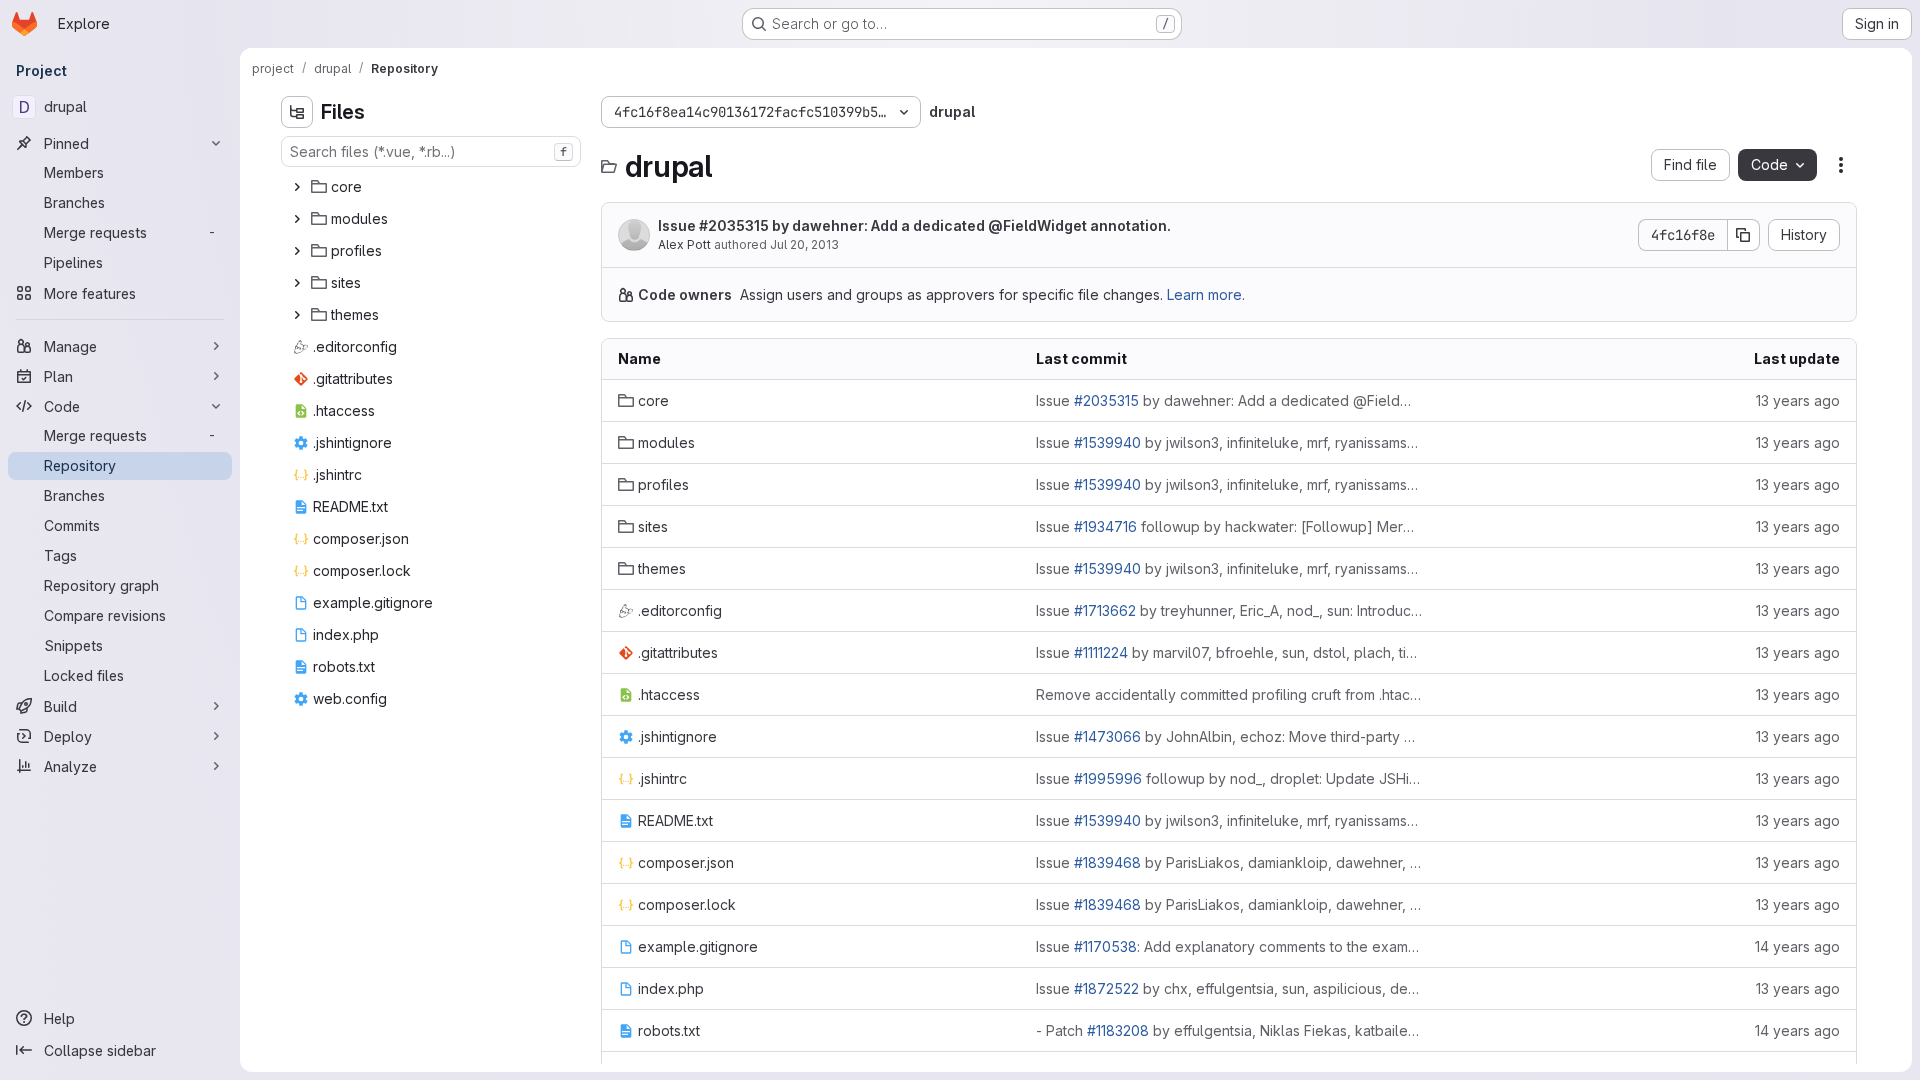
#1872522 (1106, 988)
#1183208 (1118, 1030)
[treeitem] (433, 187)
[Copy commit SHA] (1744, 235)
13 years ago (1798, 400)
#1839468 (1107, 862)
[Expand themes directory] (297, 315)
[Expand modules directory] (297, 219)
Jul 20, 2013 (804, 244)
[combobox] (431, 151)
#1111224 (1101, 652)
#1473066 (1107, 736)
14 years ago (1797, 946)
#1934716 (1105, 526)
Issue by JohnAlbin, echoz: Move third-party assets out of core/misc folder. (1229, 736)
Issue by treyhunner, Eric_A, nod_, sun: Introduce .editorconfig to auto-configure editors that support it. (1229, 610)
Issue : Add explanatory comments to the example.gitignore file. (1229, 946)
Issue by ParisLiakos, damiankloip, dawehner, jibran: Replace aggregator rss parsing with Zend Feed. (1229, 862)
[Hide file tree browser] (297, 112)
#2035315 (734, 225)
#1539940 (1107, 442)
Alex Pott (684, 244)
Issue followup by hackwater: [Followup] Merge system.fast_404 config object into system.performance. (1229, 526)
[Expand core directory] (297, 187)
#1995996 (1108, 778)
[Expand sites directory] (297, 283)
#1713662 (1105, 610)
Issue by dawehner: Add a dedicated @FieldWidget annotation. (914, 225)
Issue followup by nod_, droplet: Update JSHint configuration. (1229, 778)
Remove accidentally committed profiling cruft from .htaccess (1229, 694)
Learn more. (1206, 294)
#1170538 (1105, 946)
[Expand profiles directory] (297, 251)
